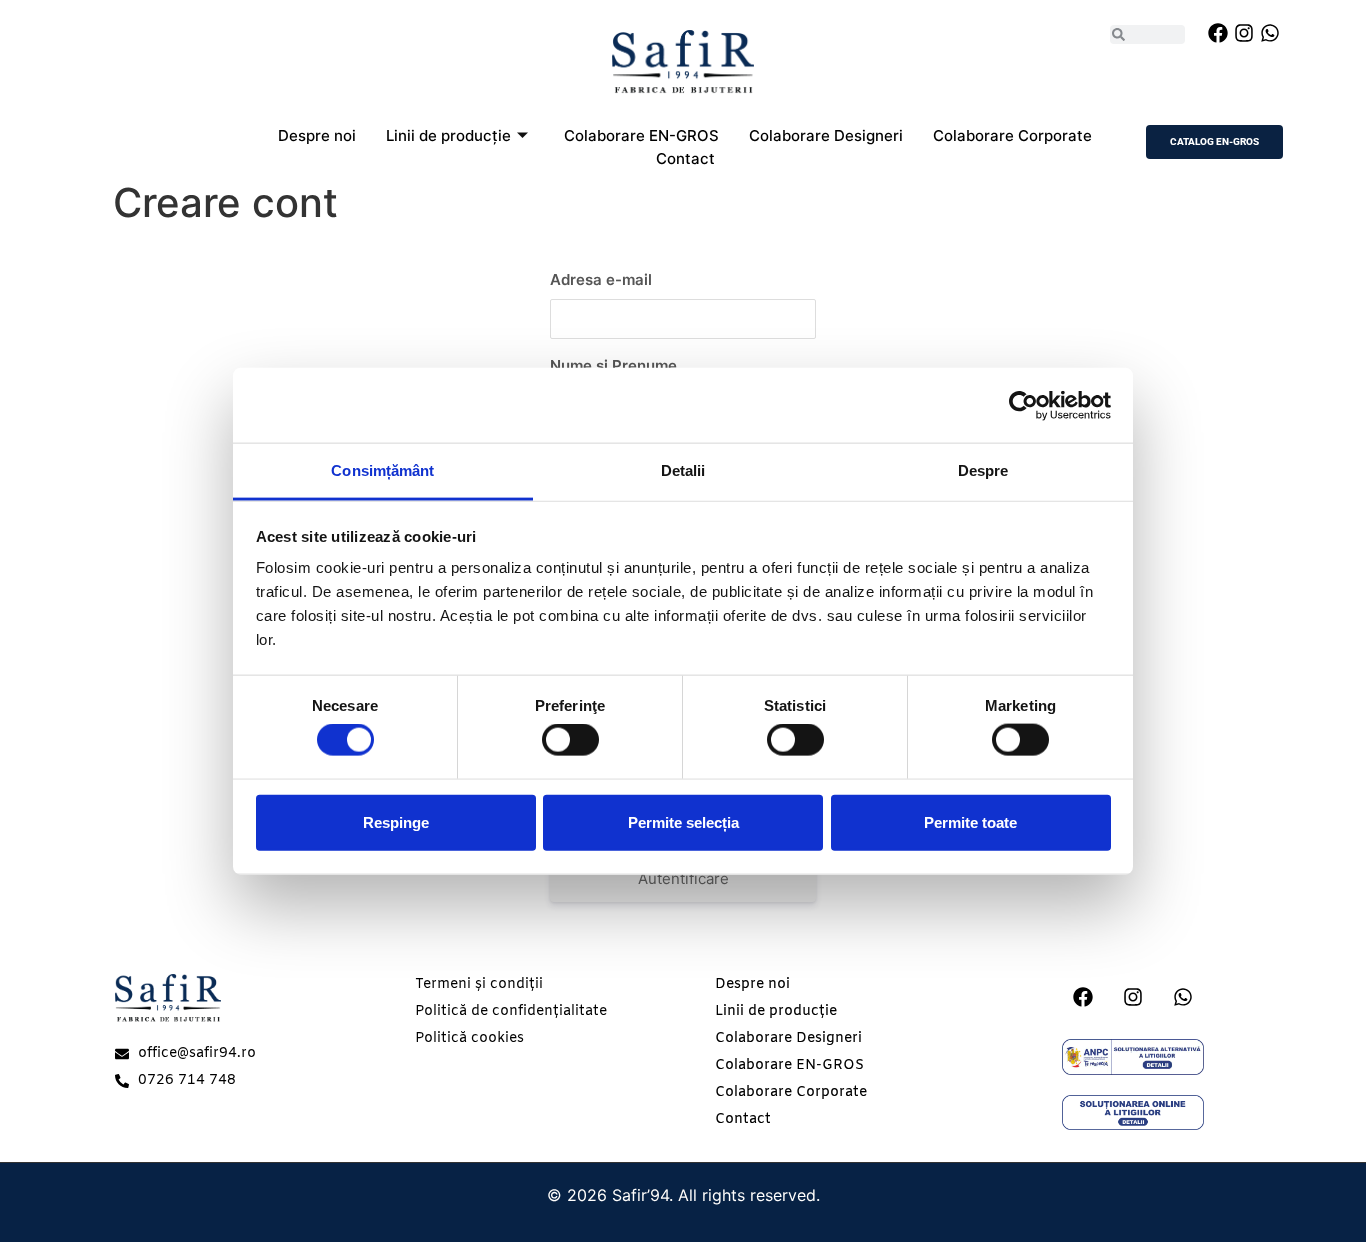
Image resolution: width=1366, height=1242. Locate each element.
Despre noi (317, 135)
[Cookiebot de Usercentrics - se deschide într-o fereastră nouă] (1023, 405)
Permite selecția (683, 821)
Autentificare (683, 878)
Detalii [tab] (683, 470)
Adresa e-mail (601, 279)
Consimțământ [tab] (382, 470)
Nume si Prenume (613, 365)
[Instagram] (1244, 33)
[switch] (570, 740)
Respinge (396, 821)
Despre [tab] (983, 470)
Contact (685, 158)
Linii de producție (448, 135)
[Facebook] (1218, 33)
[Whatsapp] (1270, 33)
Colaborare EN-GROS (641, 135)
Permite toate (970, 821)
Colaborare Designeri (826, 135)
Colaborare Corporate (1012, 135)
